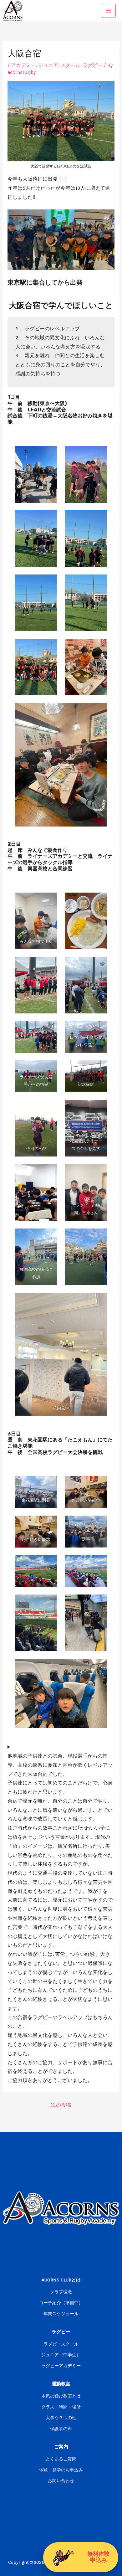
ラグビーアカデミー (61, 2366)
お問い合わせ (61, 2481)
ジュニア (48, 65)
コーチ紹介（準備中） (61, 2303)
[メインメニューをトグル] (109, 11)
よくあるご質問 (61, 2459)
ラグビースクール (61, 2344)
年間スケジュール (61, 2314)
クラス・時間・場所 (61, 2407)
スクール (70, 65)
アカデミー (23, 65)
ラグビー (93, 65)
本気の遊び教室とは (61, 2396)
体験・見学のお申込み (61, 2470)
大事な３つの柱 (61, 2418)
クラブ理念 (61, 2292)
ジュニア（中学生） (61, 2355)
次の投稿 (61, 2105)
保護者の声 (61, 2429)
